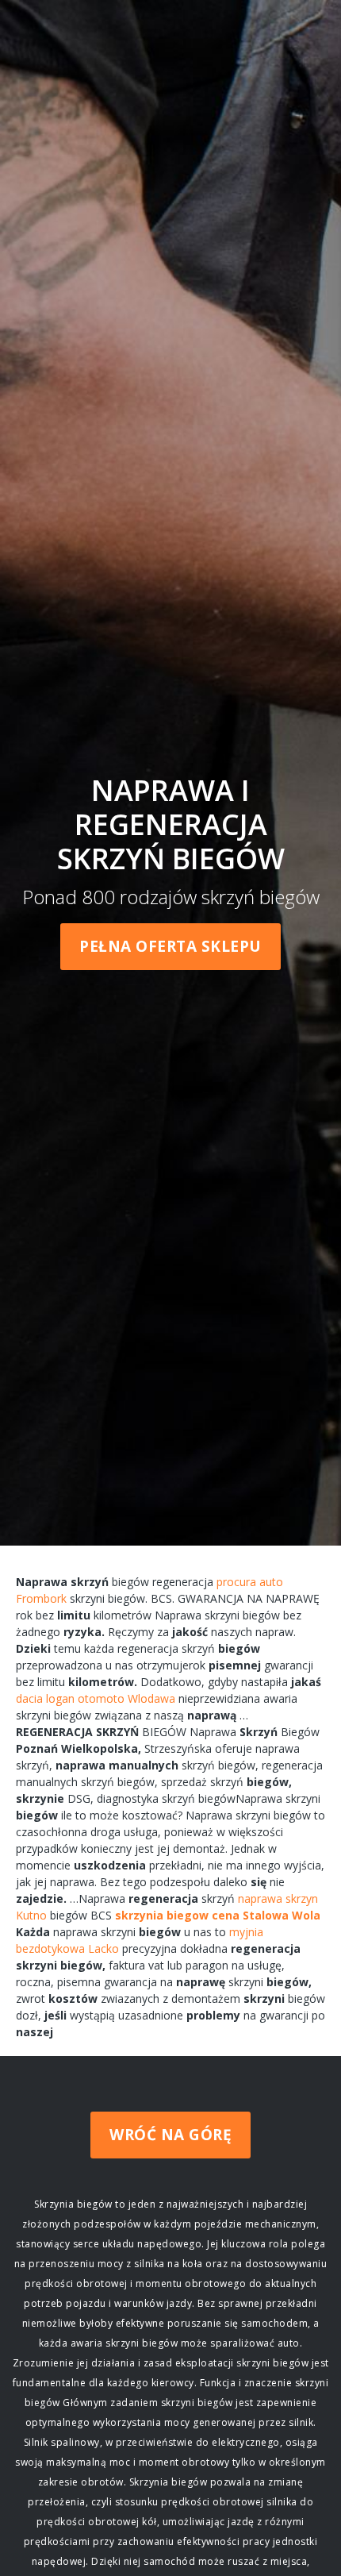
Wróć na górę (170, 2135)
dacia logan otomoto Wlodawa (96, 1698)
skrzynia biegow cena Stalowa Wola (218, 1915)
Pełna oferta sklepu (170, 946)
